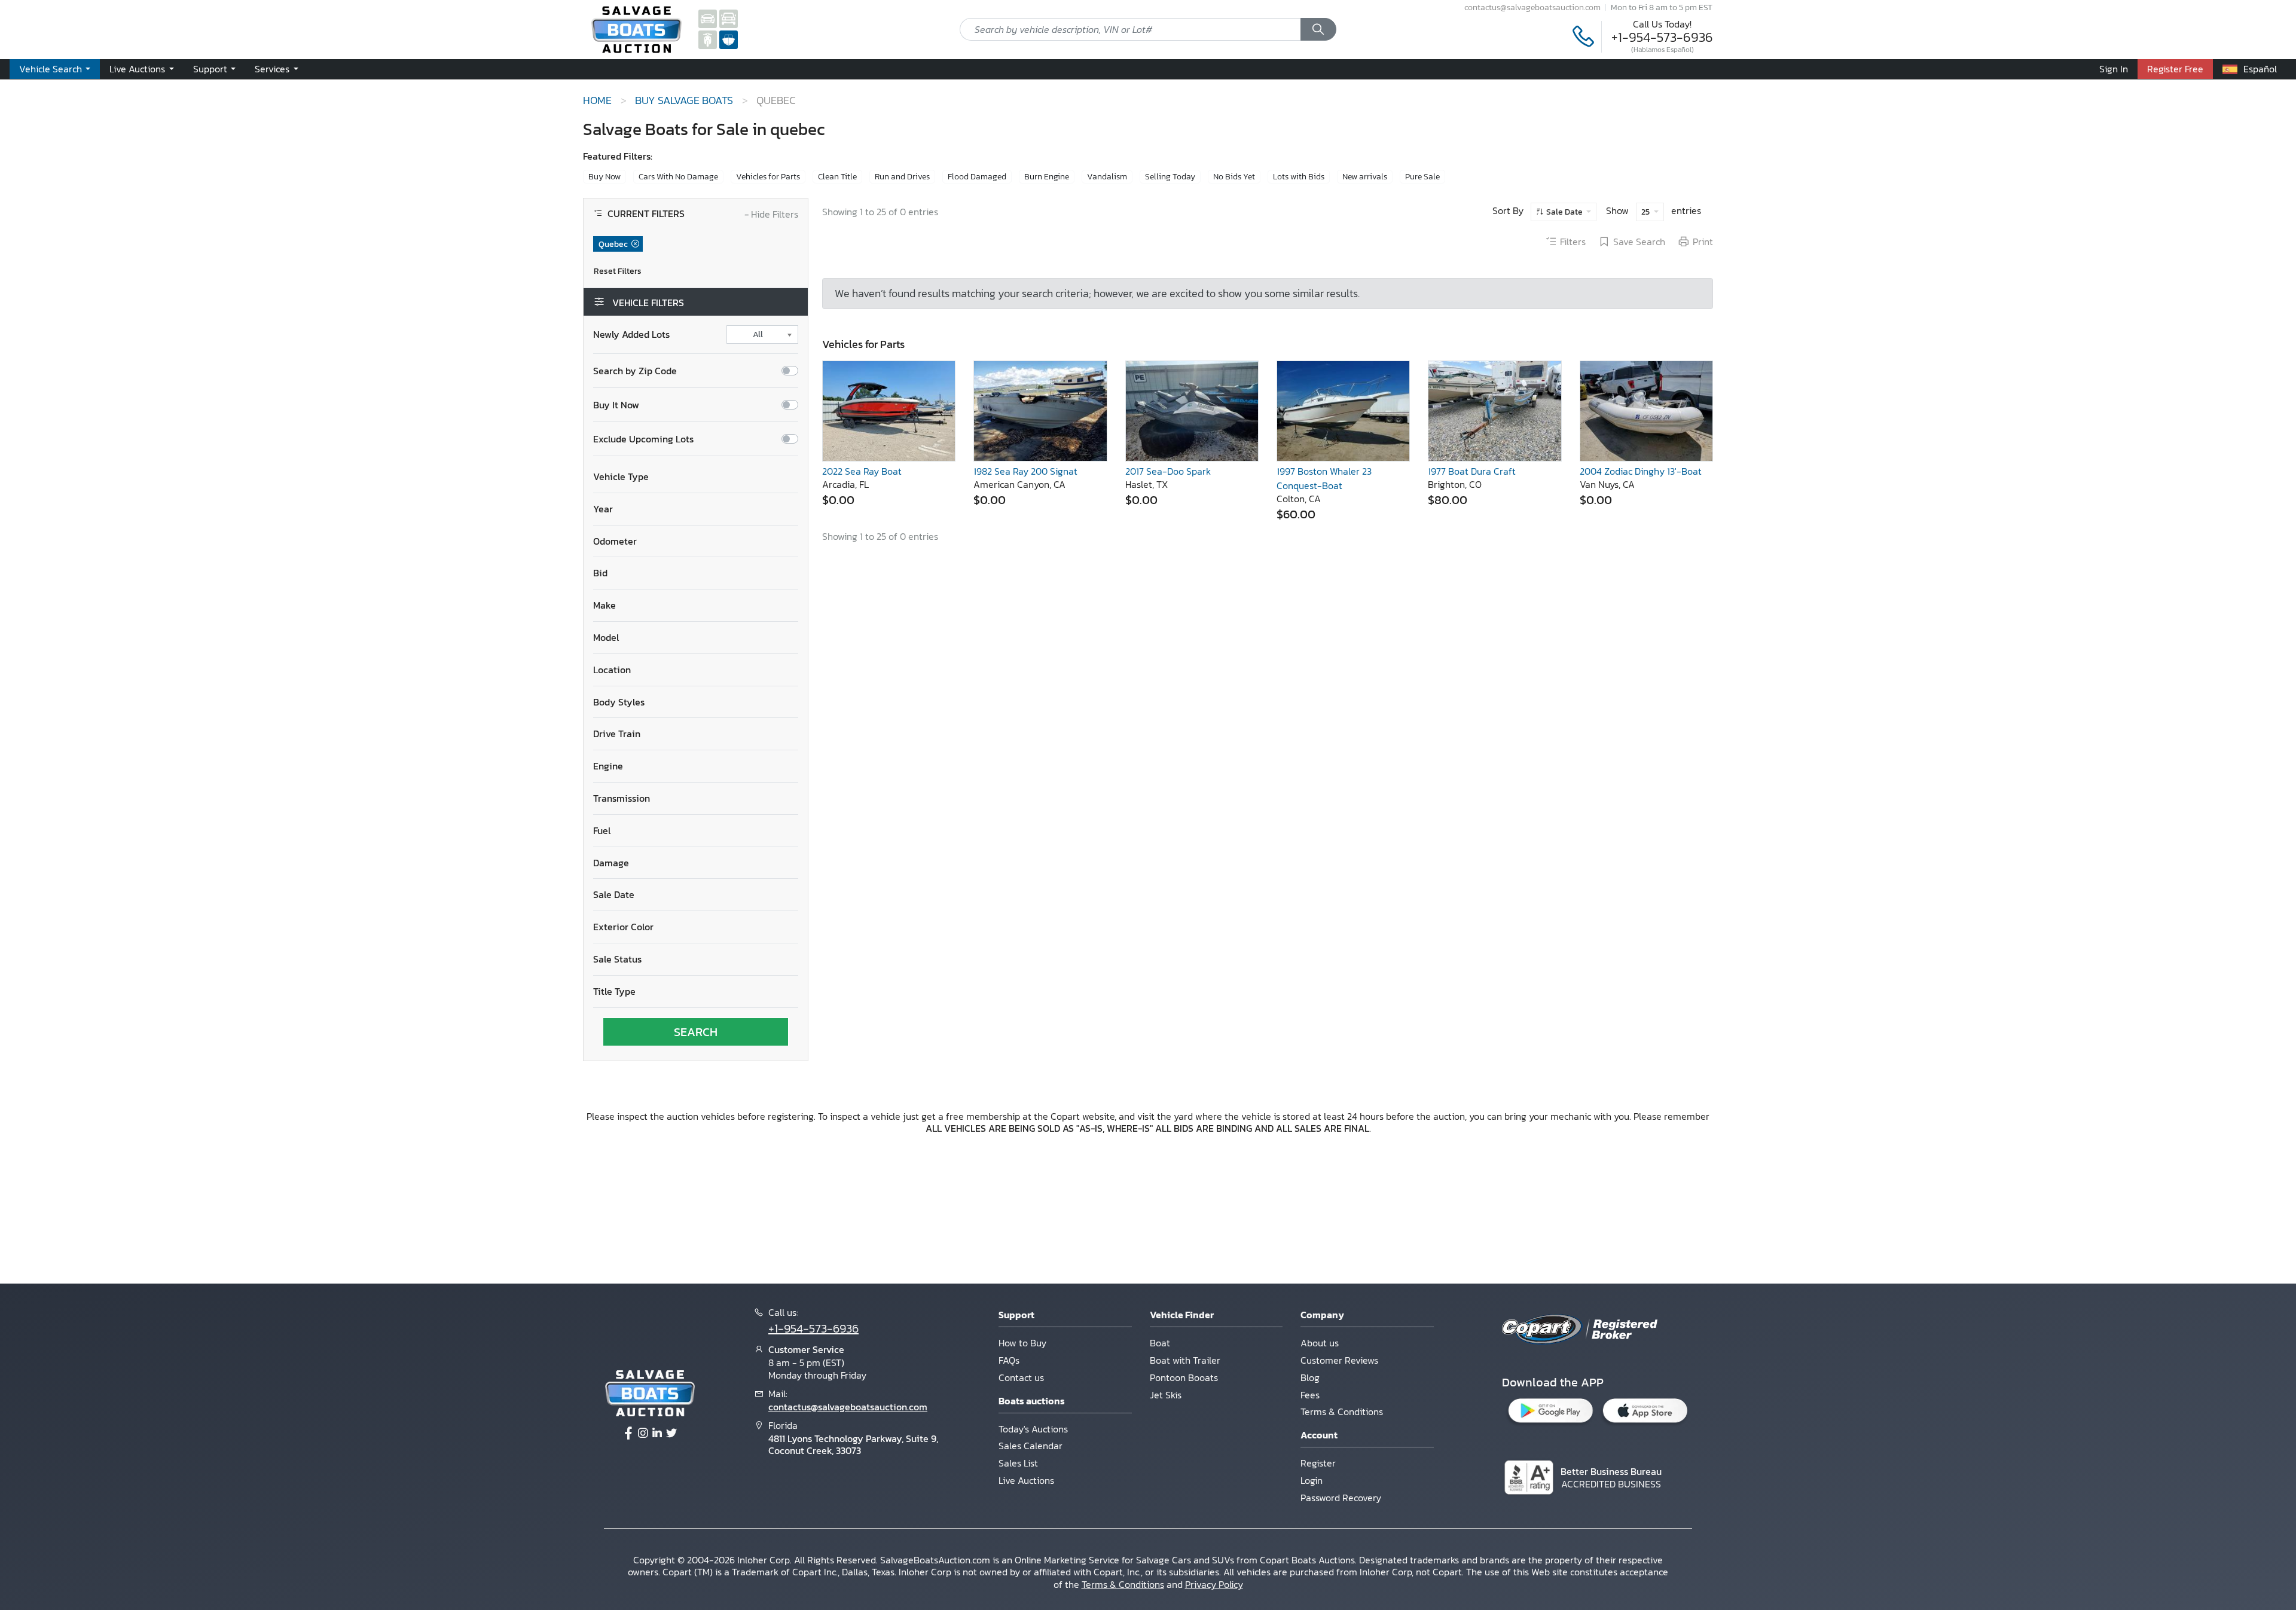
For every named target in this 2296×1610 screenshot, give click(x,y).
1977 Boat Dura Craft (1472, 471)
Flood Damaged (977, 177)
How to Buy (1022, 1343)
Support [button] (211, 69)
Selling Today (1170, 177)
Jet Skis (1166, 1395)
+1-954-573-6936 (1662, 37)
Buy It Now (616, 405)
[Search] (1318, 29)
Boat (1160, 1343)
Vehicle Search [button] (52, 69)
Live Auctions (1026, 1480)
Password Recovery (1341, 1498)
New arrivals (1365, 177)
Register (1318, 1463)
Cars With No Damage (678, 177)
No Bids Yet (1234, 177)
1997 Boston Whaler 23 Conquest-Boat (1324, 478)
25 (1646, 212)
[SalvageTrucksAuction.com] (729, 18)
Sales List (1018, 1463)
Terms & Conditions (1342, 1412)
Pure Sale (1422, 177)
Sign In (2114, 69)
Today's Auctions (1033, 1429)
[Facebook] (628, 1434)
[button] (696, 477)
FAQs (1009, 1360)
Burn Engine (1047, 177)
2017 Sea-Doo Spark (1168, 471)
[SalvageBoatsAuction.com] (729, 39)
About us (1320, 1343)
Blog (1310, 1377)
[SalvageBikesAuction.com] (708, 39)
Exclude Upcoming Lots (643, 439)
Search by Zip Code (635, 371)
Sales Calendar (1031, 1446)
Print (1703, 242)
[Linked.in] (657, 1434)
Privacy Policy (1214, 1584)
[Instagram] (643, 1434)
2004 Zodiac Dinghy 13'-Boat (1641, 471)
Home (597, 100)
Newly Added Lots (631, 334)
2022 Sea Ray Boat (862, 471)
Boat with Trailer (1185, 1360)
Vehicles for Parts (768, 177)
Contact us (1021, 1377)
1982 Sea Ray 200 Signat (1025, 471)
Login (1312, 1480)
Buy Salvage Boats (684, 100)
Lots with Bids (1299, 177)
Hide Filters (771, 215)
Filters (1573, 242)
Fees (1310, 1395)
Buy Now (604, 177)
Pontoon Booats (1184, 1377)
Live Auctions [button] (138, 69)
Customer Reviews (1339, 1360)
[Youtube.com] (671, 1434)
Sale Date (1564, 212)
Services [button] (273, 69)
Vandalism (1107, 177)
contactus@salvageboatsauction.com (1532, 7)
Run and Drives (902, 177)
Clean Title (837, 177)
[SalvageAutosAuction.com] (708, 18)
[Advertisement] (1148, 1207)
